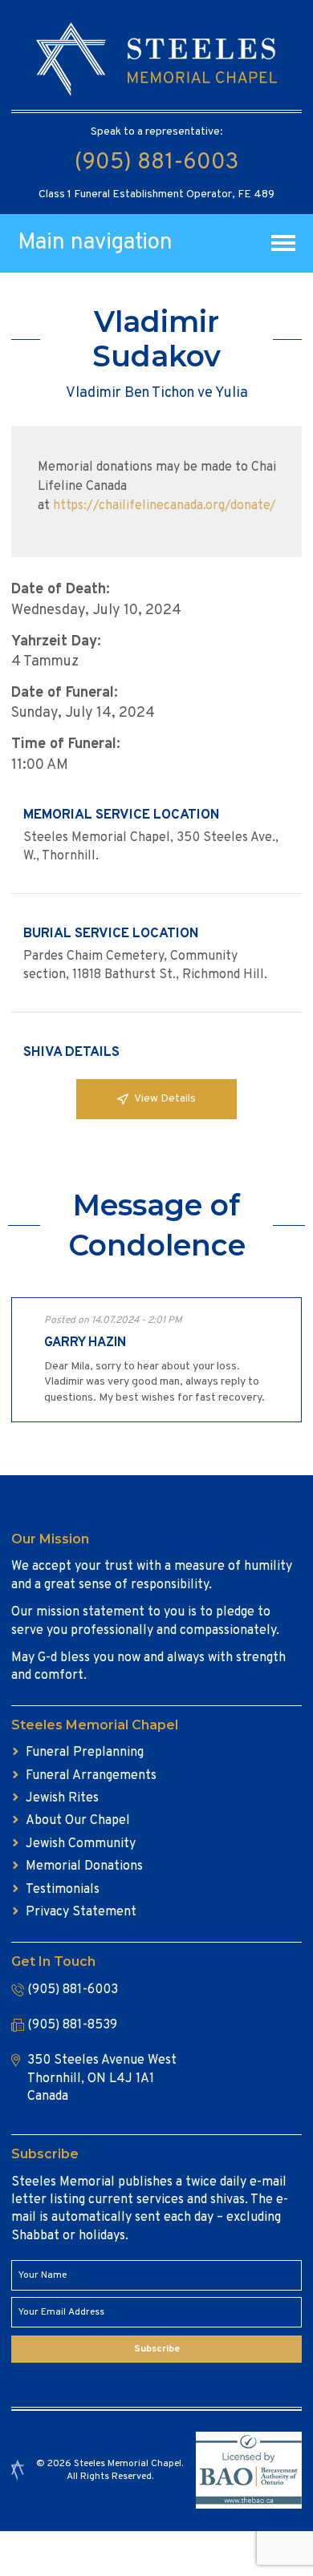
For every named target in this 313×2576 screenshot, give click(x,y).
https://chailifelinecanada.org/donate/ (165, 506)
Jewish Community (81, 1844)
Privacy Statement (81, 1912)
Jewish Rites (62, 1798)
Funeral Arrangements (91, 1776)
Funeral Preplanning (85, 1753)
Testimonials (63, 1890)
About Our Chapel (78, 1821)
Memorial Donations (84, 1866)
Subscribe (157, 2349)
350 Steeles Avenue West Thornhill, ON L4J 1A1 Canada (102, 2079)
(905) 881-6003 (156, 163)
